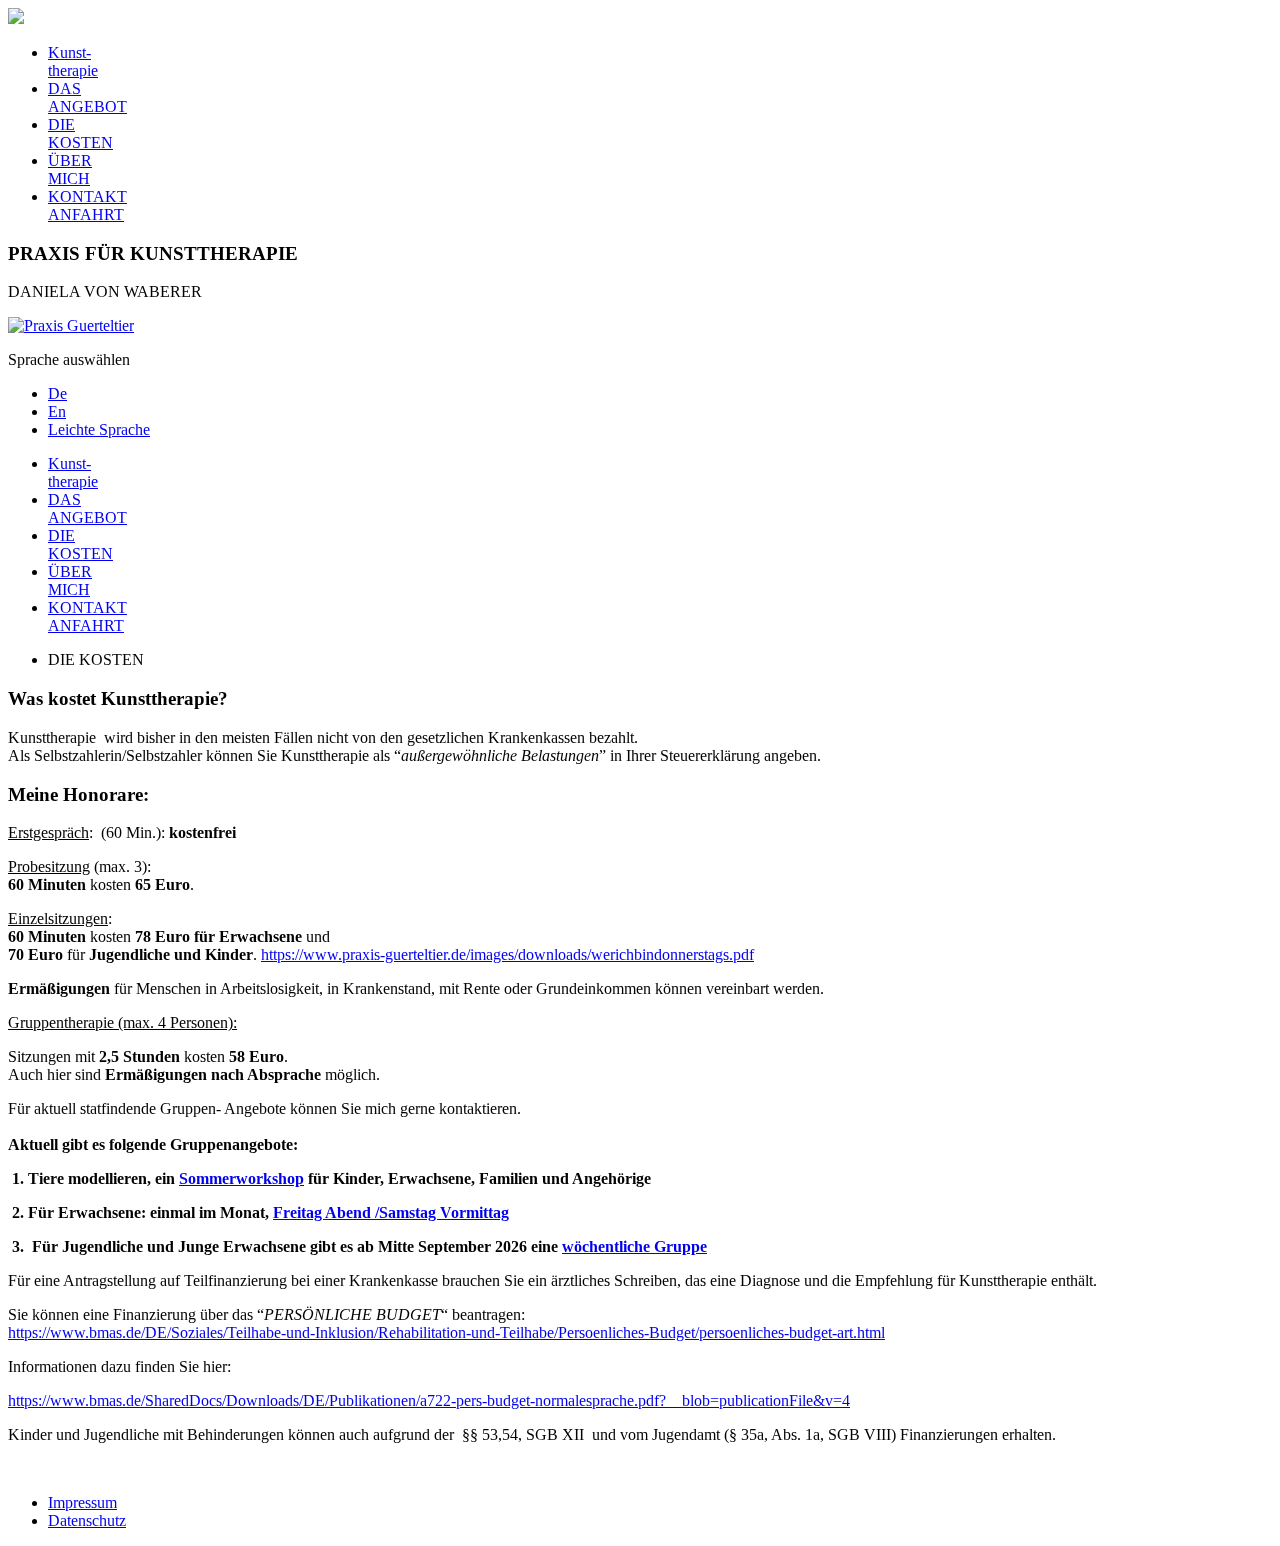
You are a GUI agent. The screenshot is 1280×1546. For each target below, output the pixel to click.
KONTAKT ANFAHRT (87, 205)
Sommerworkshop (241, 1178)
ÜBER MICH (70, 169)
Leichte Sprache (99, 429)
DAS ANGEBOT (87, 97)
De (57, 393)
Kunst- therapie (73, 61)
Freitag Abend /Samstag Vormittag (391, 1212)
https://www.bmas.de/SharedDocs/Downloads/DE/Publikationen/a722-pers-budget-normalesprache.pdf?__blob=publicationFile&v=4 (429, 1400)
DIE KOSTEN (80, 133)
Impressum (82, 1502)
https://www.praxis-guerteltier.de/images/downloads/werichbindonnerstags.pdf (507, 954)
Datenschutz (87, 1520)
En (57, 411)
